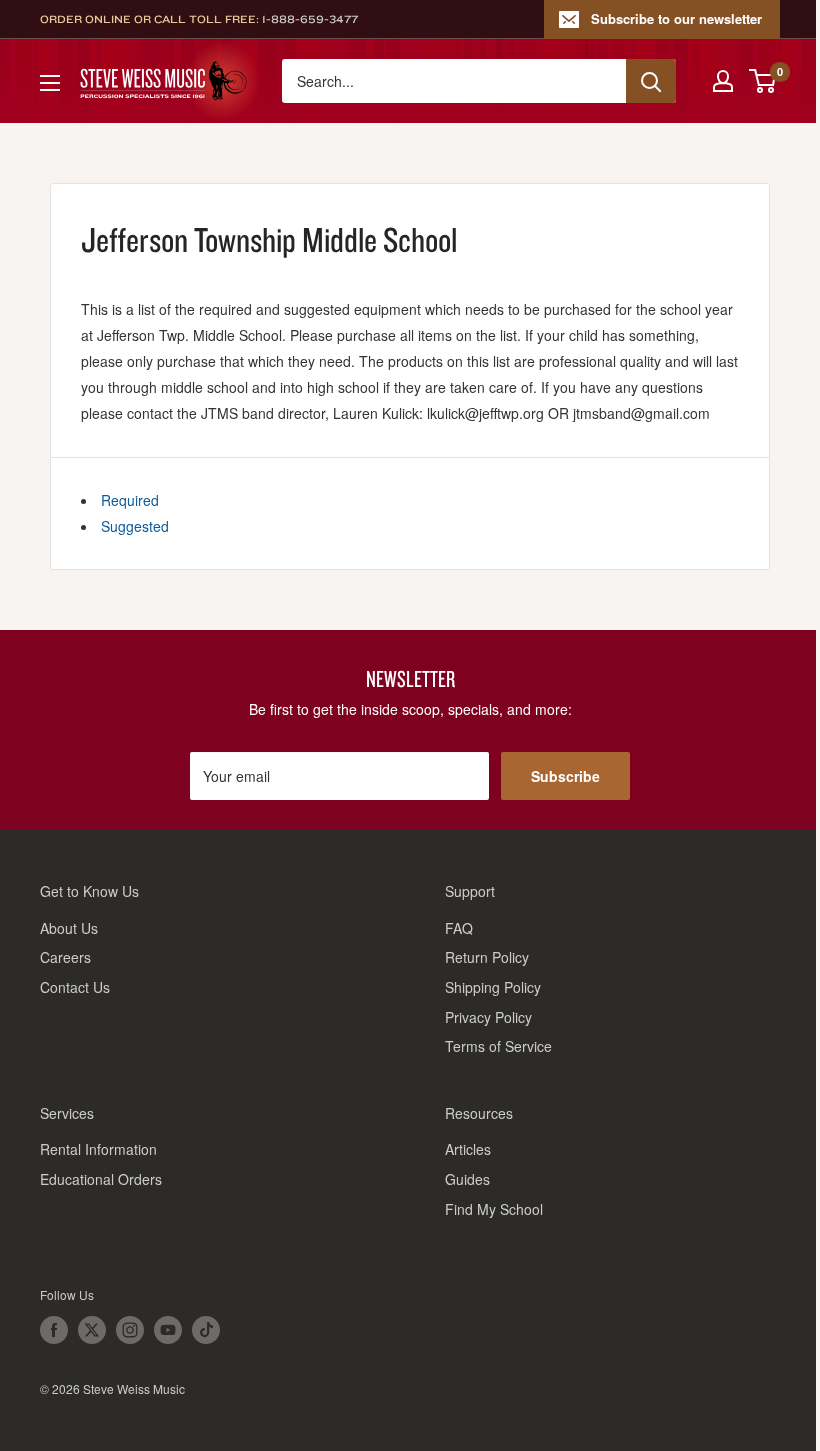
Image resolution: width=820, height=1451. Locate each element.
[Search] (651, 81)
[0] (763, 81)
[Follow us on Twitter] (92, 1330)
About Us (69, 928)
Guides (467, 1179)
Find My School (494, 1209)
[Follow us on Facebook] (54, 1330)
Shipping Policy (493, 987)
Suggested (135, 526)
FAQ (459, 928)
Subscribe (565, 776)
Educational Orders (101, 1179)
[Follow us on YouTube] (168, 1330)
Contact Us (75, 987)
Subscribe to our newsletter (676, 18)
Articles (468, 1149)
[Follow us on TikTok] (206, 1330)
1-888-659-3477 (310, 19)
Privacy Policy (488, 1017)
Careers (65, 957)
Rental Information (98, 1149)
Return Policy (487, 957)
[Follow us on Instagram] (130, 1330)
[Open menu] (50, 83)
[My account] (723, 81)
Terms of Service (498, 1046)
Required (130, 500)
